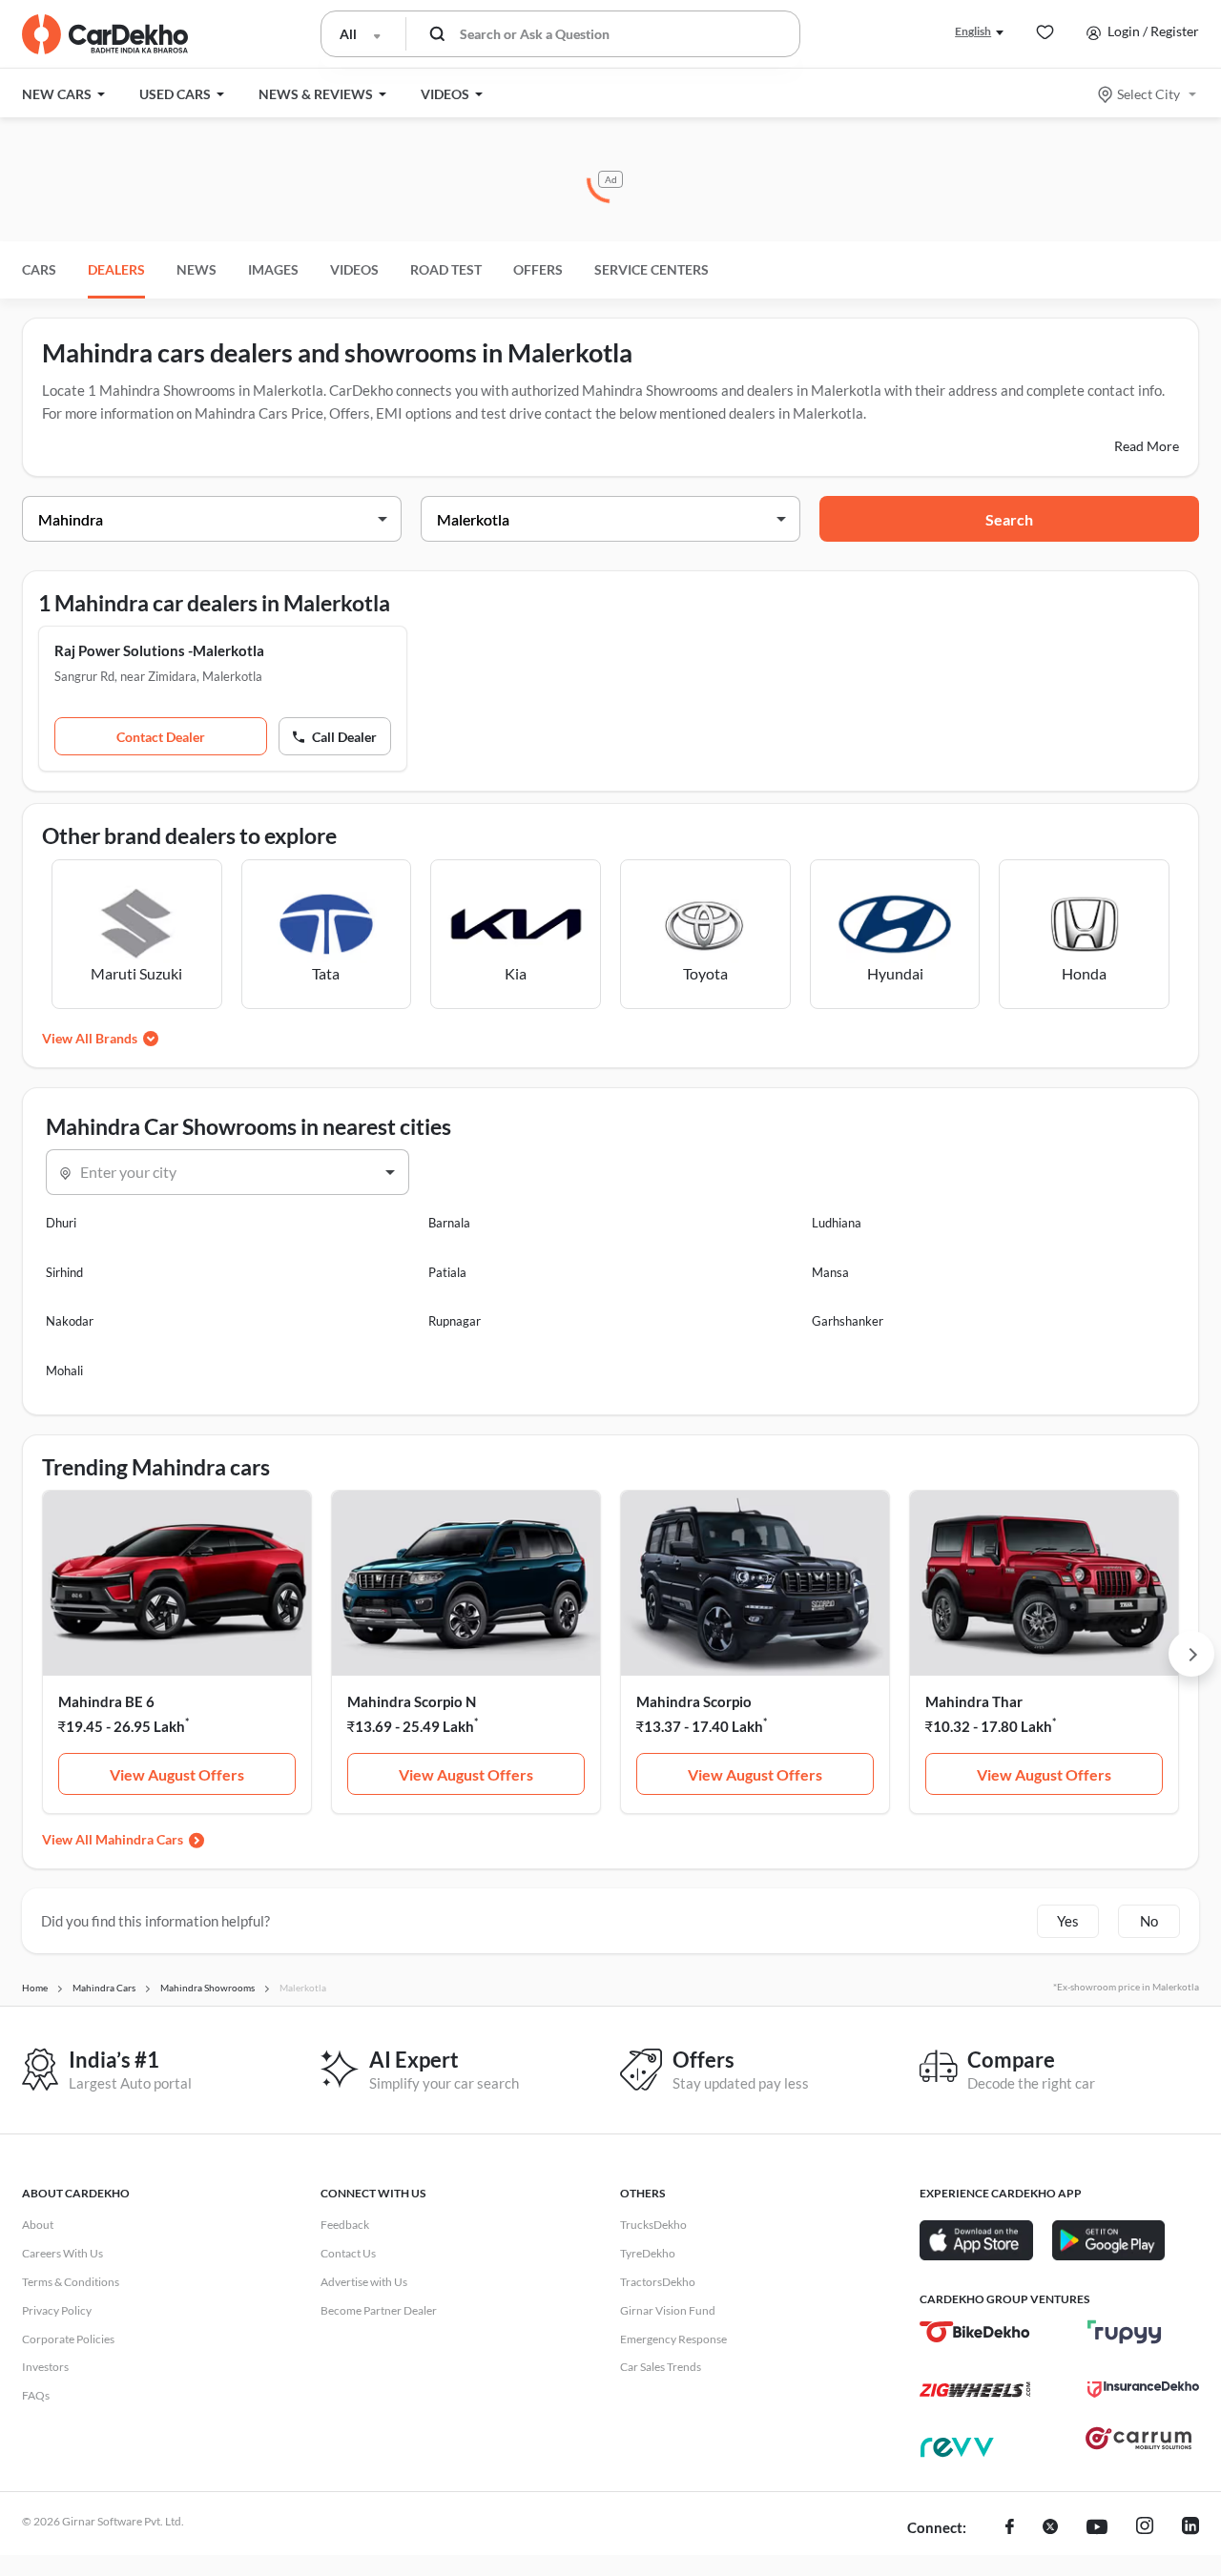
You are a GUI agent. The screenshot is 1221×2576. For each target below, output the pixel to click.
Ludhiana (837, 1223)
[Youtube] (1097, 2528)
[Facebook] (1010, 2528)
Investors (45, 2367)
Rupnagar (455, 1321)
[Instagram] (1145, 2528)
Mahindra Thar (974, 1701)
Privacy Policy (57, 2310)
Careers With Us (62, 2253)
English (973, 31)
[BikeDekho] (975, 2332)
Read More (1147, 446)
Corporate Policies (68, 2339)
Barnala (449, 1223)
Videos (354, 269)
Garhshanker (848, 1321)
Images (273, 269)
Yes (1068, 1921)
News (197, 269)
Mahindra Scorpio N (412, 1701)
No (1149, 1921)
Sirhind (64, 1272)
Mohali (64, 1370)
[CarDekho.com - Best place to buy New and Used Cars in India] (105, 34)
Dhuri (61, 1223)
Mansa (830, 1272)
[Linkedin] (1190, 2528)
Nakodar (70, 1321)
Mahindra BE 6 (106, 1701)
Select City (1149, 94)
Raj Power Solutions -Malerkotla (159, 650)
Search (1009, 519)
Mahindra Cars (139, 1839)
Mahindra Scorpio (694, 1701)
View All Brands (90, 1038)
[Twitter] (1050, 2528)
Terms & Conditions (71, 2282)
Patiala (447, 1272)
